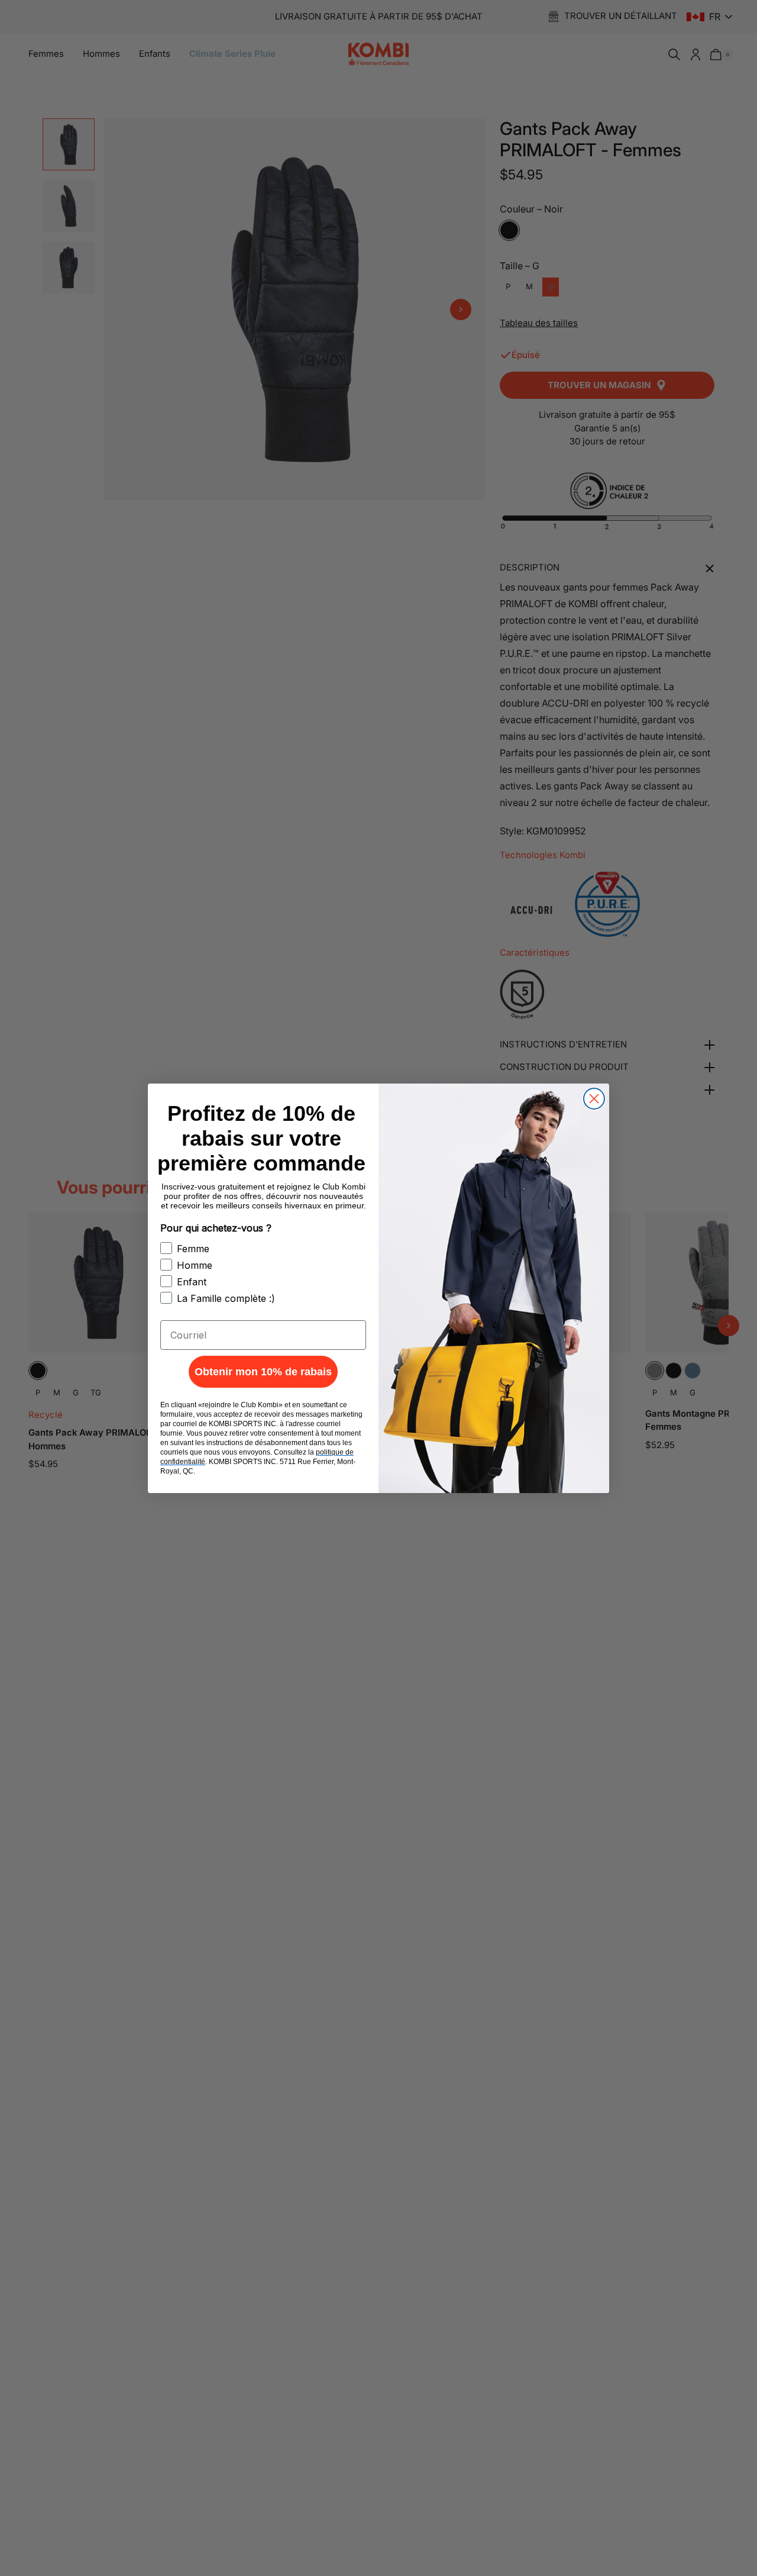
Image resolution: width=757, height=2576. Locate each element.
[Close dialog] (594, 1099)
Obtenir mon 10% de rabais (263, 1372)
